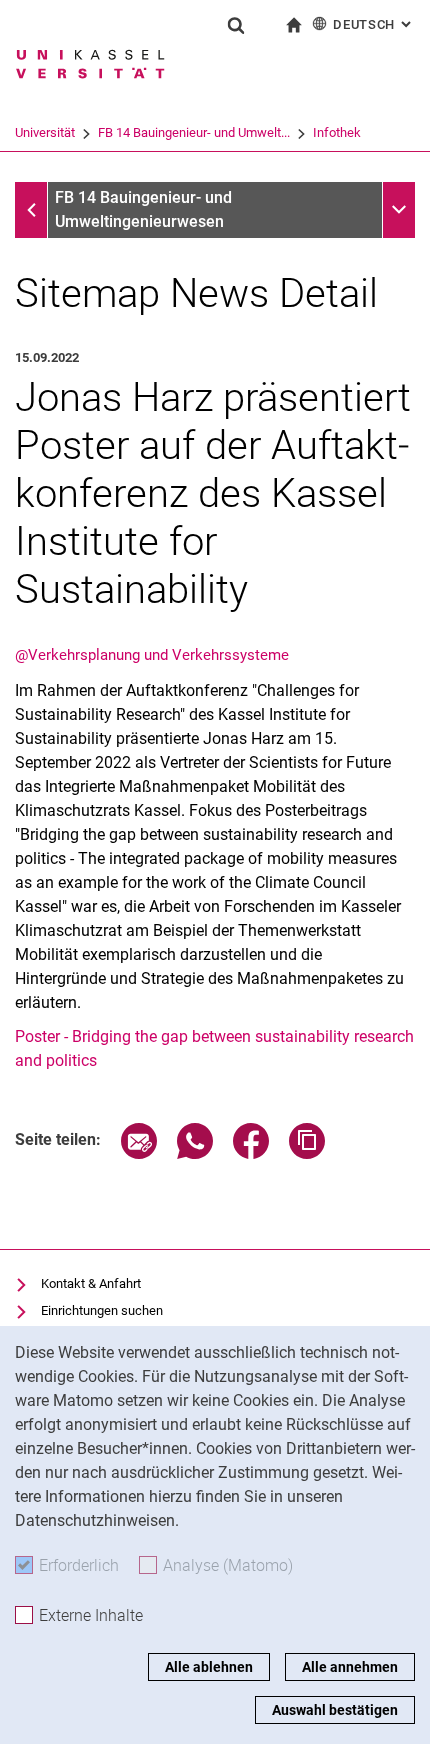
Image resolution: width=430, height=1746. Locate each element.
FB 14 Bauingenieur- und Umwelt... (194, 132)
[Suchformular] (236, 25)
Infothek (337, 132)
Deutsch (374, 24)
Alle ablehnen (209, 1667)
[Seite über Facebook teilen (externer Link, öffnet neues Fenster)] (251, 1153)
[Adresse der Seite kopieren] (307, 1153)
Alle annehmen (350, 1667)
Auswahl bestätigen (335, 1710)
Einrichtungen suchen (102, 1310)
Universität (45, 132)
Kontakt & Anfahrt (91, 1283)
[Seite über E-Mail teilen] (139, 1153)
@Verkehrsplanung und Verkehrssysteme (152, 655)
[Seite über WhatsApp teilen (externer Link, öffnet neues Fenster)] (195, 1153)
